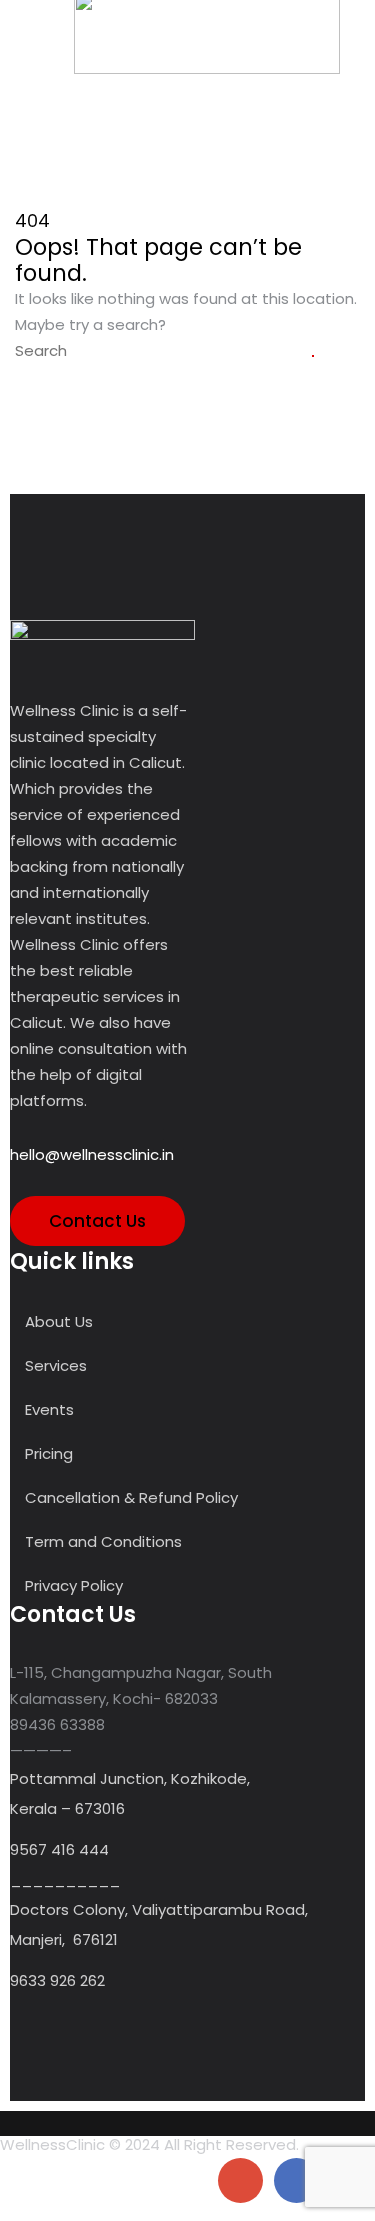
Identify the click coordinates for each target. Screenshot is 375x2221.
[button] (28, 37)
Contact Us (97, 1221)
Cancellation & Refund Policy (131, 1497)
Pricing (49, 1453)
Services (56, 1365)
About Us (59, 1321)
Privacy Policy (74, 1585)
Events (49, 1409)
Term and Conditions (103, 1541)
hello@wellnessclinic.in (92, 1154)
